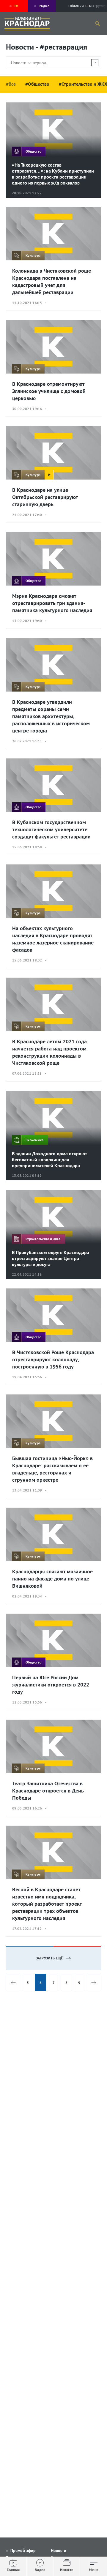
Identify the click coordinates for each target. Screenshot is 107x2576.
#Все (11, 84)
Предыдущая (13, 1982)
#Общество (37, 84)
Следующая (94, 1982)
